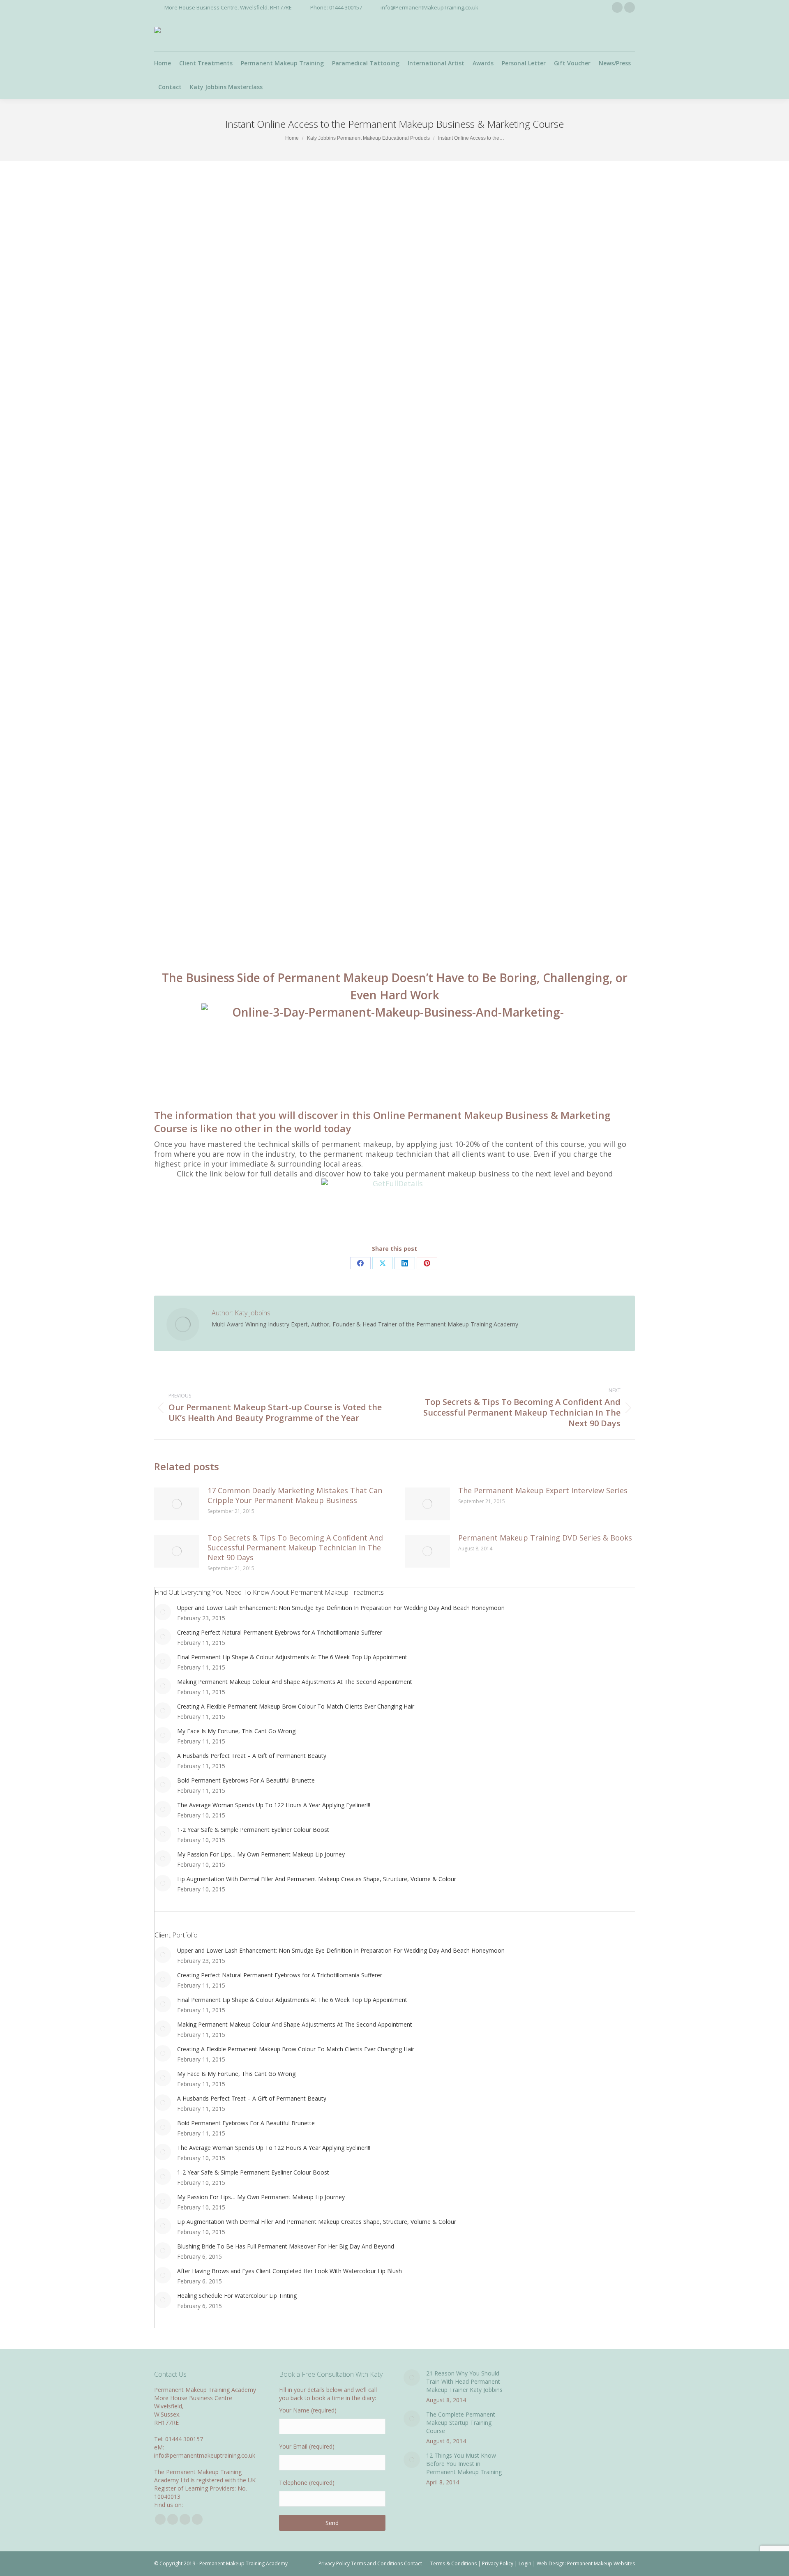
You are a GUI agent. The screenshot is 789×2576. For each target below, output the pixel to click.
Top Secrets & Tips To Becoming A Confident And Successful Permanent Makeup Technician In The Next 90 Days (295, 1547)
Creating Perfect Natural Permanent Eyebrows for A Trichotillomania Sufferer (280, 1632)
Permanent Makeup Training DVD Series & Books (545, 1538)
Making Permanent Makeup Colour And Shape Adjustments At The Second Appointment (295, 1682)
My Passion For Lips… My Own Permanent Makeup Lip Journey (261, 1854)
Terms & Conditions (453, 2563)
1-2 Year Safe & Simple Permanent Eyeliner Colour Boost (253, 1830)
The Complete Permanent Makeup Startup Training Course (461, 2423)
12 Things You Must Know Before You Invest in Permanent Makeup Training (464, 2464)
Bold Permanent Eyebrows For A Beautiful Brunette (246, 1780)
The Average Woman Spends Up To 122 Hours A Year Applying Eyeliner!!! (274, 1805)
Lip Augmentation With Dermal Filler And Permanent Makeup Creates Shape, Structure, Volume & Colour (317, 1879)
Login (525, 2563)
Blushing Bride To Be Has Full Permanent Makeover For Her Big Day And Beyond (286, 2246)
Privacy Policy (498, 2563)
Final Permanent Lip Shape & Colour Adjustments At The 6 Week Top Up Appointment (292, 1657)
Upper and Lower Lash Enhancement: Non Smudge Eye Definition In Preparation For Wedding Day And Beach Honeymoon (341, 1608)
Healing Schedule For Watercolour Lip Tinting (237, 2296)
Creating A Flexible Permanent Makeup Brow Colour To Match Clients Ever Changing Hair (296, 1706)
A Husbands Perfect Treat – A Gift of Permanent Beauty (252, 1756)
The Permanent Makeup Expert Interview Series (543, 1490)
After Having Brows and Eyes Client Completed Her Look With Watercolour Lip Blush (290, 2271)
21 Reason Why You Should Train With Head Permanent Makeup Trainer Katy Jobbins (464, 2381)
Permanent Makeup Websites (601, 2563)
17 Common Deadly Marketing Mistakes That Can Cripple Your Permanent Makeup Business (295, 1495)
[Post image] (177, 1504)
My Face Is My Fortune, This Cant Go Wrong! (237, 1731)
